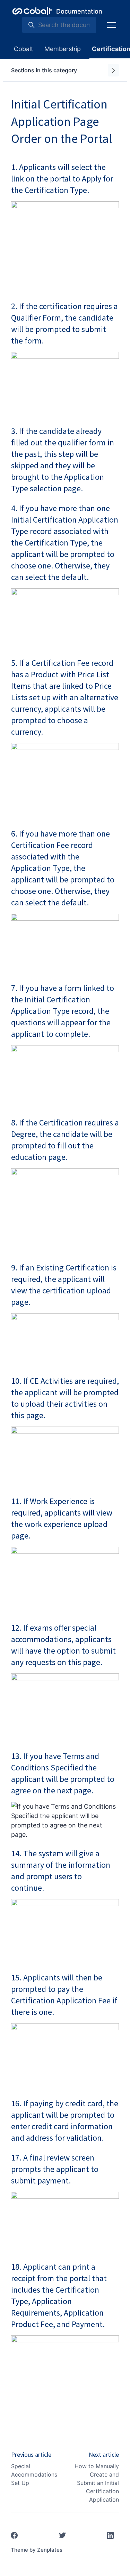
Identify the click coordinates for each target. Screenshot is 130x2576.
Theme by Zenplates (37, 2550)
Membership (63, 49)
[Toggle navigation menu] (112, 25)
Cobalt (24, 49)
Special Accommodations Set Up (34, 2474)
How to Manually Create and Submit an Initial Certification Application (97, 2483)
